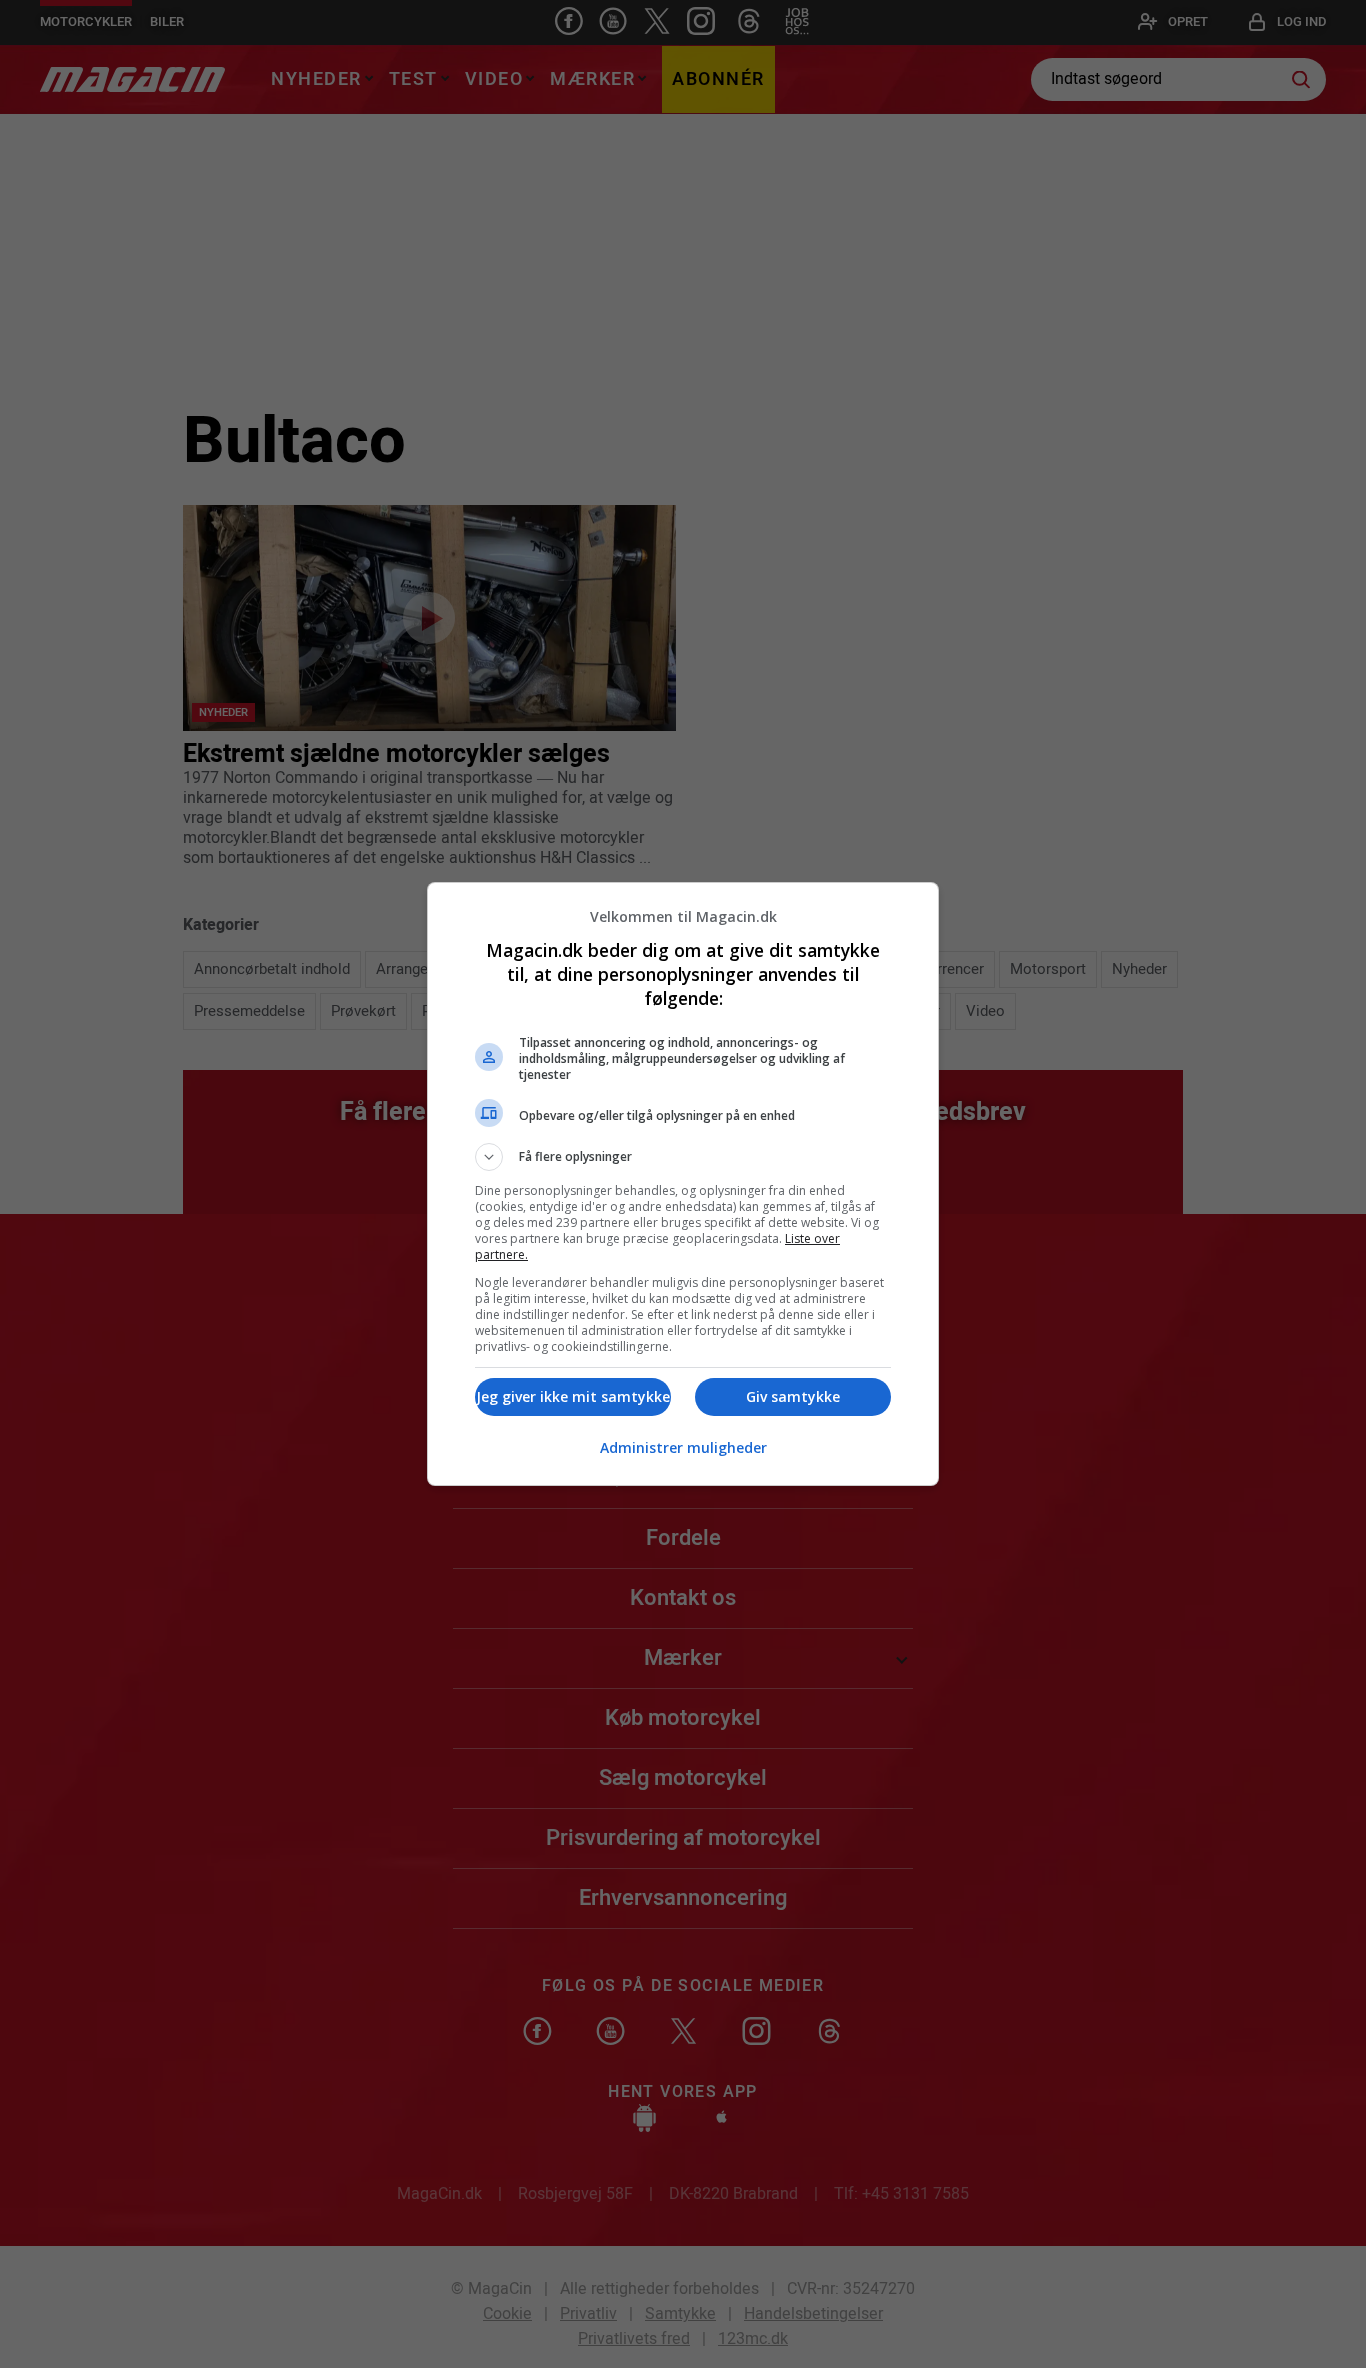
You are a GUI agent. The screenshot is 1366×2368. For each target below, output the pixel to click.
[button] (683, 1157)
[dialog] (683, 1184)
